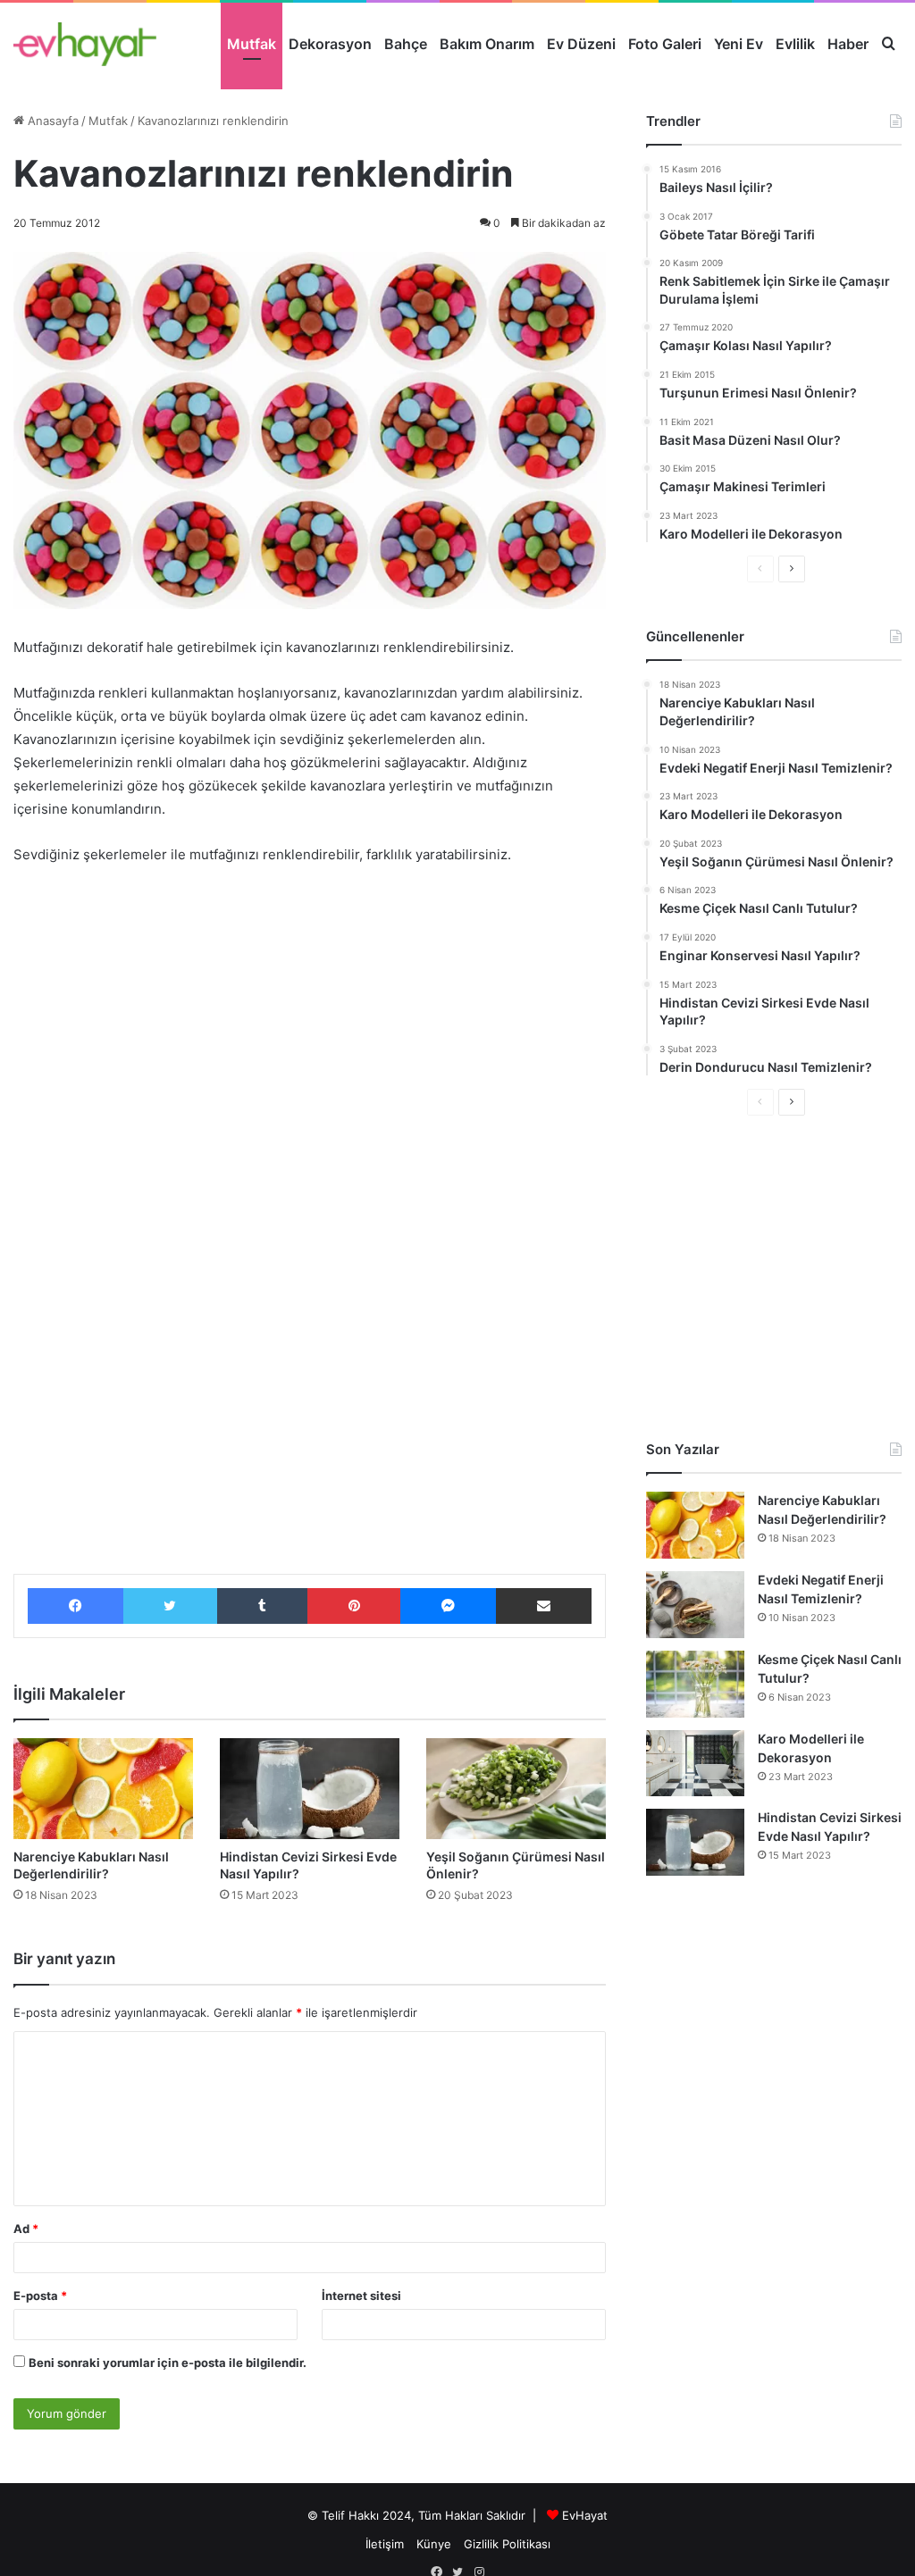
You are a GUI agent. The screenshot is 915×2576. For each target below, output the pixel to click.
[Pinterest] (354, 1606)
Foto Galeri (665, 44)
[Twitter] (171, 1606)
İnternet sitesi (361, 2296)
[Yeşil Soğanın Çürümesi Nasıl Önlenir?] (516, 1789)
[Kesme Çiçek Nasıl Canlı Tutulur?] (695, 1684)
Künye (434, 2544)
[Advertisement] (310, 1014)
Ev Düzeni (581, 44)
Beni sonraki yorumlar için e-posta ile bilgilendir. (168, 2363)
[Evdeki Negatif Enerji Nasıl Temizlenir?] (695, 1605)
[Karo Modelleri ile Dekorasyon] (695, 1763)
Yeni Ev (739, 44)
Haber (848, 44)
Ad (26, 2229)
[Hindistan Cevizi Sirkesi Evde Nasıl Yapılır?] (310, 1789)
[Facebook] (76, 1606)
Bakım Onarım (487, 44)
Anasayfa (51, 121)
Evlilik (795, 44)
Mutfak (252, 44)
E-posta (40, 2296)
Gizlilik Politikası (507, 2544)
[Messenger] (448, 1606)
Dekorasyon (330, 44)
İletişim (385, 2544)
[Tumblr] (262, 1606)
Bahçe (406, 44)
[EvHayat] (85, 44)
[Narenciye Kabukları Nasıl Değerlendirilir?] (103, 1789)
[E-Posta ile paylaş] (544, 1606)
